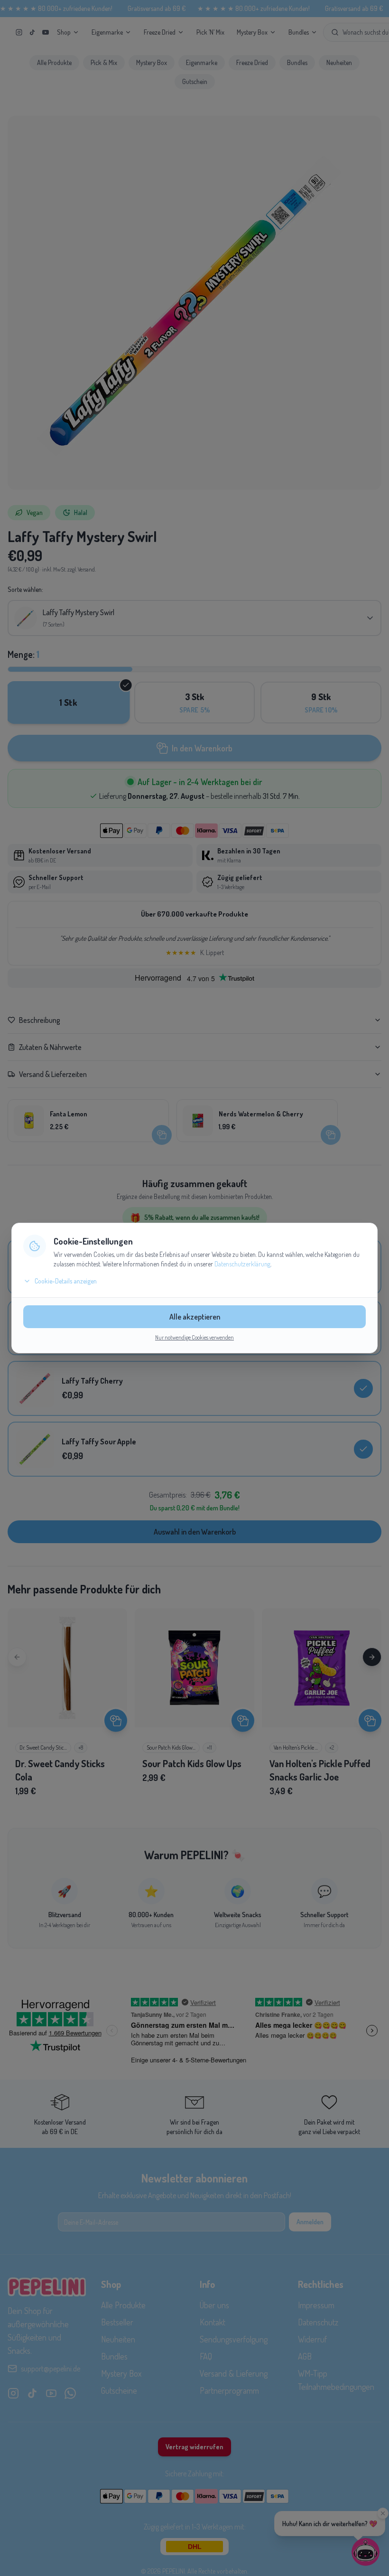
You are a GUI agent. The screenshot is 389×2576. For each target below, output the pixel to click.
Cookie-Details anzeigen (66, 1281)
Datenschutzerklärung (242, 1264)
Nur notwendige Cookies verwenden (194, 1337)
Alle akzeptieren (195, 1317)
